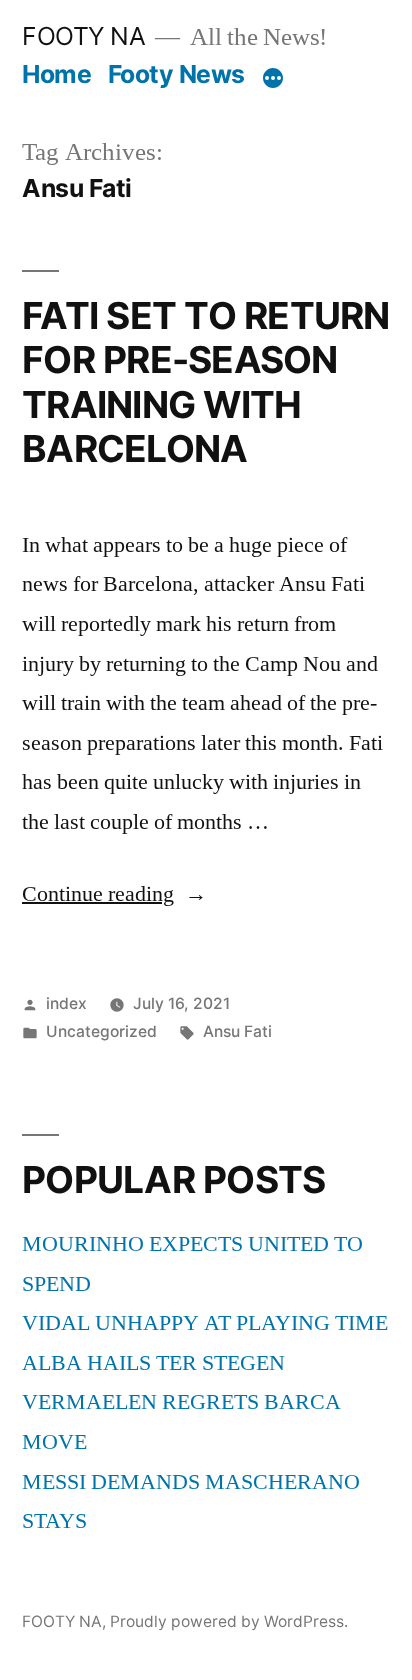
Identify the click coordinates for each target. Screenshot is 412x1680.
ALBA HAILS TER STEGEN (153, 1363)
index (66, 1003)
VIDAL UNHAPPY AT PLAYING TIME (205, 1323)
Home (56, 74)
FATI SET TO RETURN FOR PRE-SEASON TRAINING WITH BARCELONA (206, 382)
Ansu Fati (237, 1031)
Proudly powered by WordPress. (229, 1621)
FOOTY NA (83, 36)
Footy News (176, 74)
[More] (273, 78)
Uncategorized (101, 1031)
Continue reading (114, 894)
